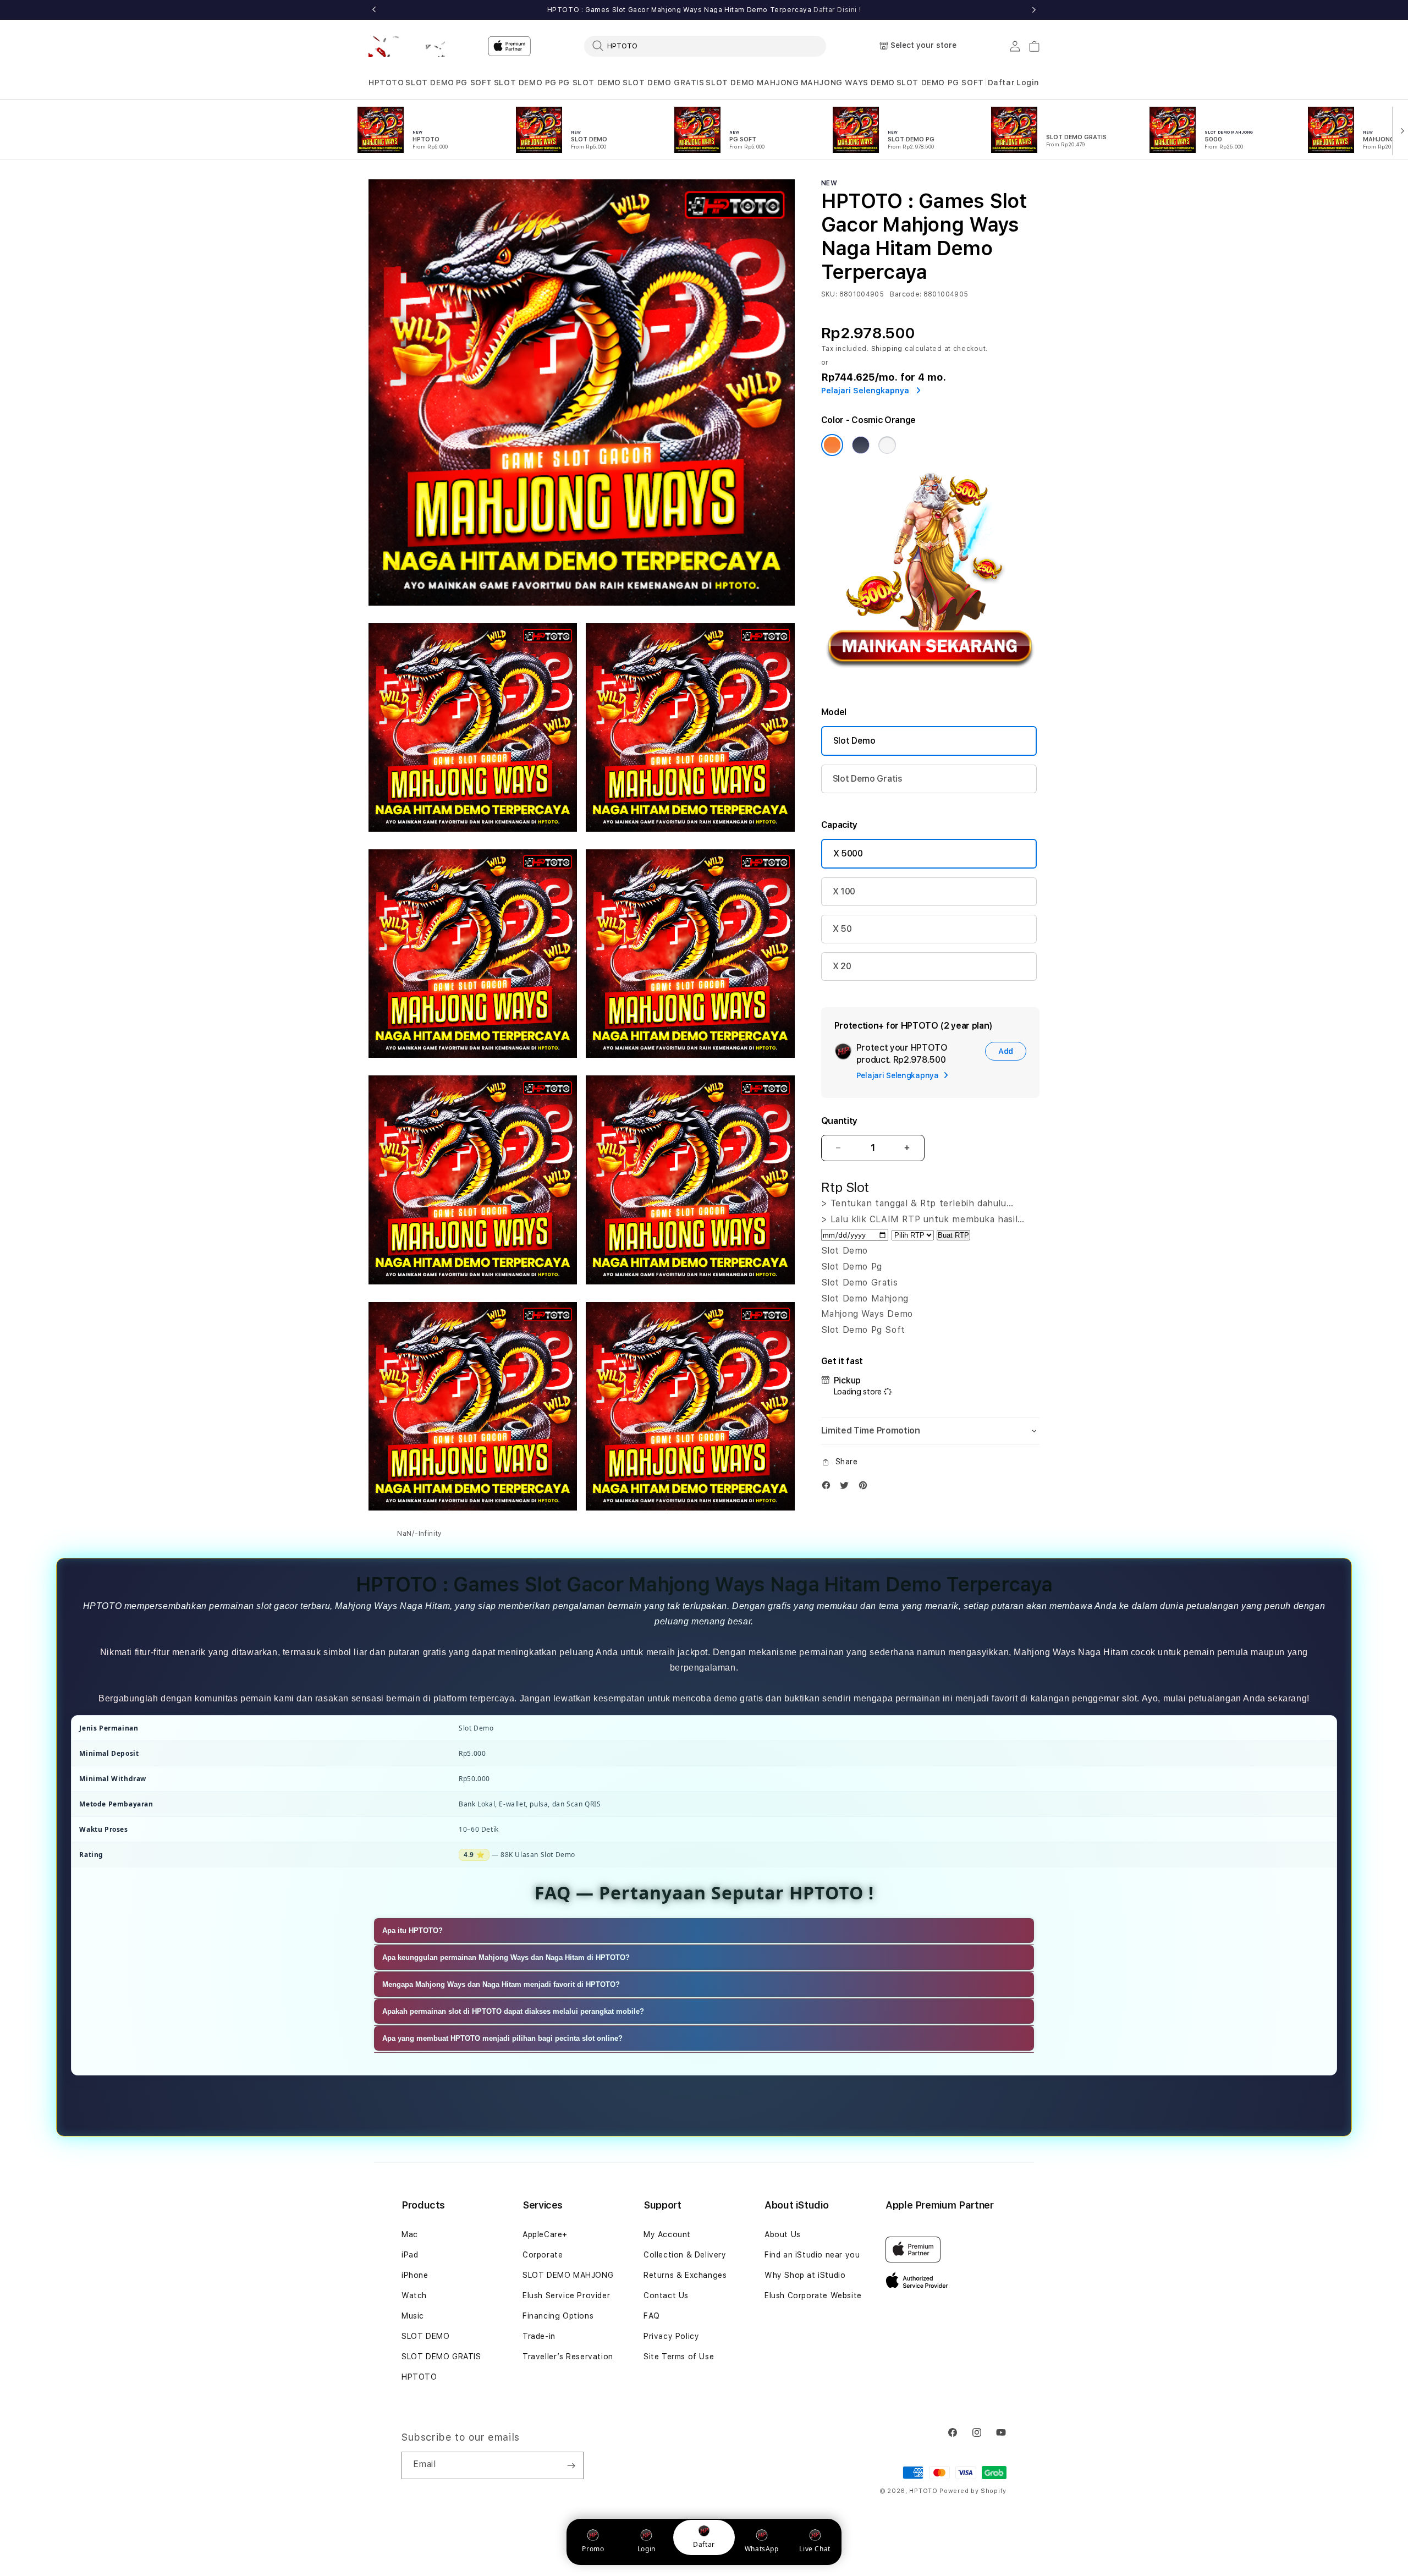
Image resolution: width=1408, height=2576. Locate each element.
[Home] (407, 46)
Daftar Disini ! (837, 10)
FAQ (652, 2316)
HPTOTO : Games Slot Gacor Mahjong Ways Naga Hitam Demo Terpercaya (704, 10)
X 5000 (848, 853)
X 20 (842, 966)
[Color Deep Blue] (861, 445)
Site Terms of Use (679, 2357)
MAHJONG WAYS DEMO (848, 83)
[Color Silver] (887, 445)
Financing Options (558, 2316)
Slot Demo (854, 741)
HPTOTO (386, 83)
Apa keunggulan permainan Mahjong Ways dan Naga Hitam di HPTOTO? (506, 1957)
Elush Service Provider (566, 2295)
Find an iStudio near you (812, 2255)
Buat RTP (953, 1235)
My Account (667, 2234)
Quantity (839, 1121)
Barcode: (906, 294)
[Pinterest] (866, 1488)
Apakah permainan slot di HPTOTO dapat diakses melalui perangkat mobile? (513, 2011)
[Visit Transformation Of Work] (930, 681)
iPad (410, 2255)
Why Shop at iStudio (805, 2275)
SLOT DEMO (430, 83)
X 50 (842, 929)
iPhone (415, 2275)
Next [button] (1034, 10)
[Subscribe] (571, 2465)
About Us (783, 2234)
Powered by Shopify (973, 2491)
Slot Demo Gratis (868, 779)
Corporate (543, 2255)
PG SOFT (474, 83)
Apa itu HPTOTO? (413, 1930)
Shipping (887, 349)
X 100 (844, 891)
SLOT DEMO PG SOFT (940, 83)
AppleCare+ (545, 2234)
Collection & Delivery (685, 2255)
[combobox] (705, 46)
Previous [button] (374, 10)
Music (413, 2316)
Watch (414, 2295)
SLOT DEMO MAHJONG (752, 83)
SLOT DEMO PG (525, 83)
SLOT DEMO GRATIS (664, 83)
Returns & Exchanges (685, 2275)
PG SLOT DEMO (590, 83)
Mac (410, 2234)
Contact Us (666, 2295)
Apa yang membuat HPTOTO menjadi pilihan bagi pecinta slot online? (502, 2038)
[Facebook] (829, 1488)
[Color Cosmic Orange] (832, 445)
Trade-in (539, 2336)
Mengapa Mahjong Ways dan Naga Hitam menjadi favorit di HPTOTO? (501, 1984)
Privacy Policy (671, 2336)
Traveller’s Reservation (568, 2357)
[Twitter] (847, 1488)
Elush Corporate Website (813, 2295)
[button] (386, 83)
